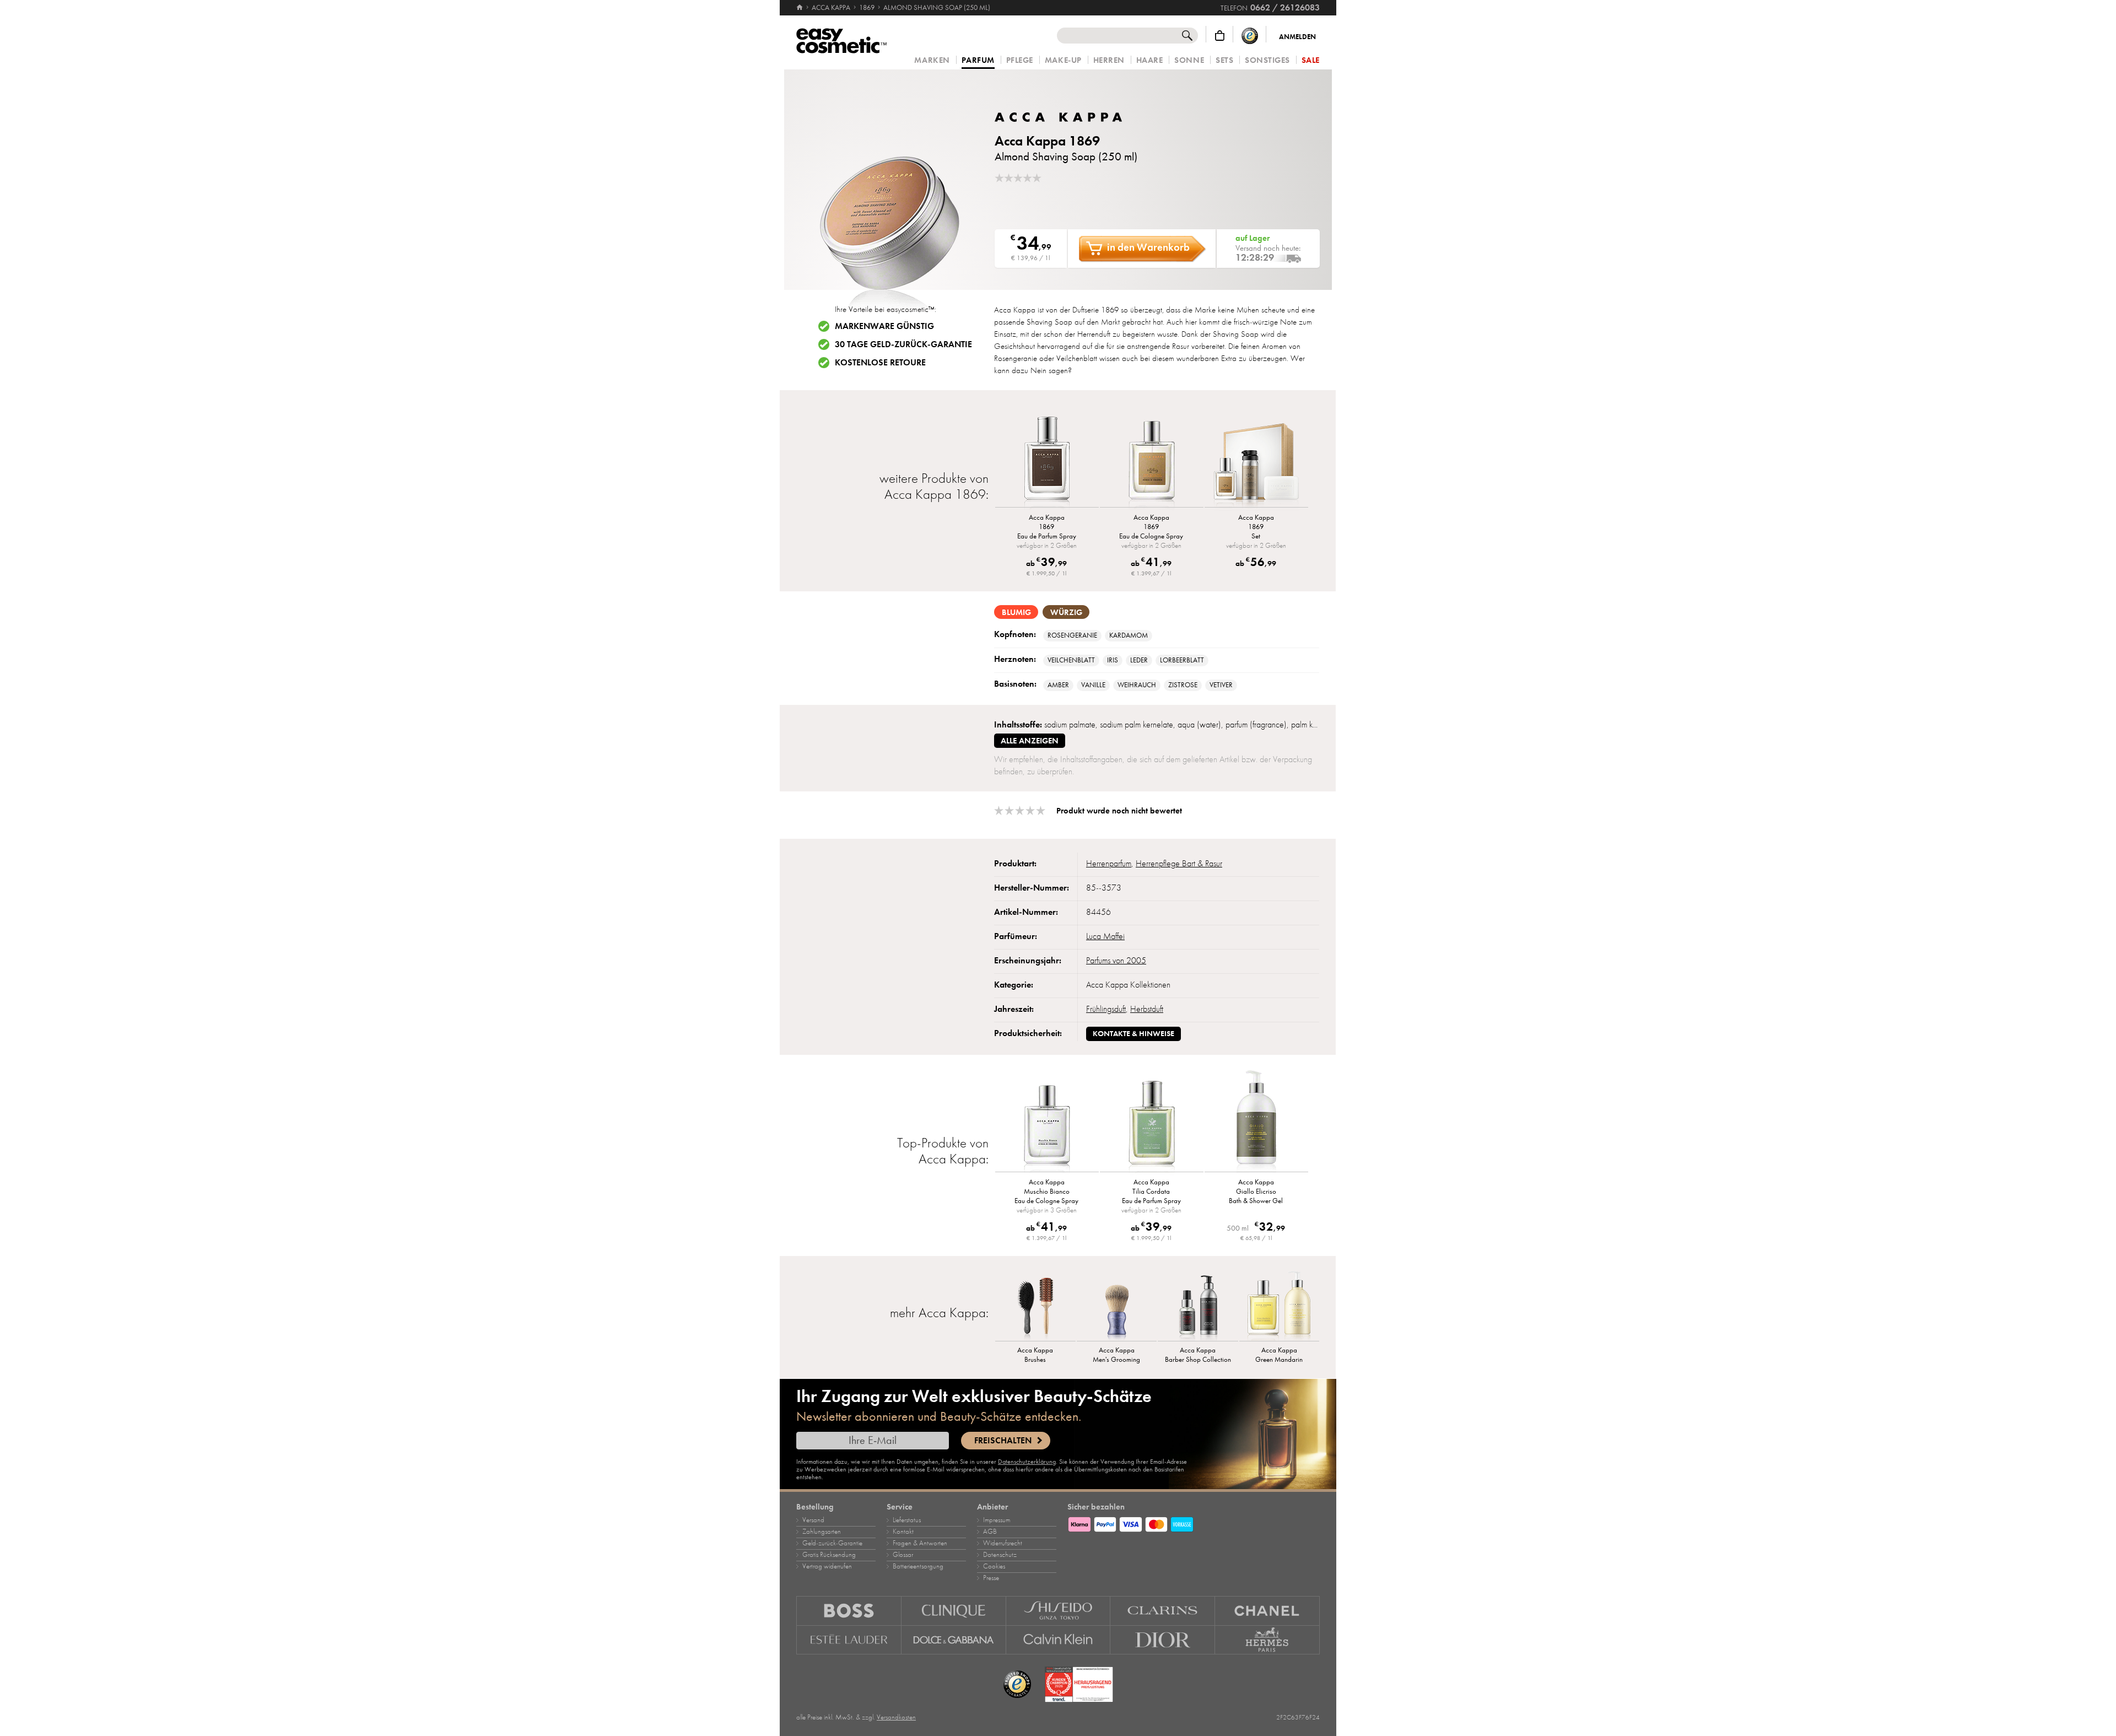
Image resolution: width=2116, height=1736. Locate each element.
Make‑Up (1063, 60)
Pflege (1020, 60)
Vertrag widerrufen (827, 1566)
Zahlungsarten (822, 1532)
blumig (1016, 612)
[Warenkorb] (1220, 36)
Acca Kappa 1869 (1047, 141)
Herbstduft (1147, 1009)
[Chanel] (1267, 1611)
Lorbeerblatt (1182, 660)
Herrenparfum (1109, 864)
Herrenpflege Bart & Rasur (1179, 864)
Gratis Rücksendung (829, 1555)
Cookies (994, 1566)
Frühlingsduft (1106, 1009)
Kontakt (903, 1532)
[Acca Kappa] (1061, 117)
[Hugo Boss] (849, 1611)
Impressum (997, 1520)
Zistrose (1183, 685)
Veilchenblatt (1071, 660)
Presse (991, 1578)
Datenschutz (1000, 1555)
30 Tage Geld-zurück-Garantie (903, 344)
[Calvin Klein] (1059, 1640)
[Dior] (1163, 1640)
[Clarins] (1163, 1611)
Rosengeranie (1072, 635)
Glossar (903, 1555)
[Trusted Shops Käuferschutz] (1250, 36)
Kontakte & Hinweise (1133, 1034)
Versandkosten (896, 1717)
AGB (990, 1532)
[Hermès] (1267, 1640)
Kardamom (1129, 635)
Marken (932, 60)
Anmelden (1297, 37)
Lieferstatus (907, 1520)
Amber (1058, 685)
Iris (1113, 660)
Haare (1150, 60)
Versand (813, 1520)
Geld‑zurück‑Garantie (832, 1543)
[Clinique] (954, 1611)
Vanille (1093, 685)
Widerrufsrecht (1003, 1543)
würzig (1066, 612)
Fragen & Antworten (920, 1543)
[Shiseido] (1059, 1611)
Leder (1139, 660)
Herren (1109, 60)
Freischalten (1003, 1441)
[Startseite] (800, 8)
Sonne (1189, 60)
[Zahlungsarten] (1194, 1523)
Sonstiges (1267, 60)
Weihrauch (1137, 685)
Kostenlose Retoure (880, 363)
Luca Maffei (1105, 936)
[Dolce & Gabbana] (954, 1640)
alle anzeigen (1030, 741)
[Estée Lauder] (849, 1640)
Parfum (978, 61)
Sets (1224, 60)
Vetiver (1221, 685)
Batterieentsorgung (918, 1566)
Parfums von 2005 (1116, 961)
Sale (1311, 60)
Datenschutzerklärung (1027, 1462)
